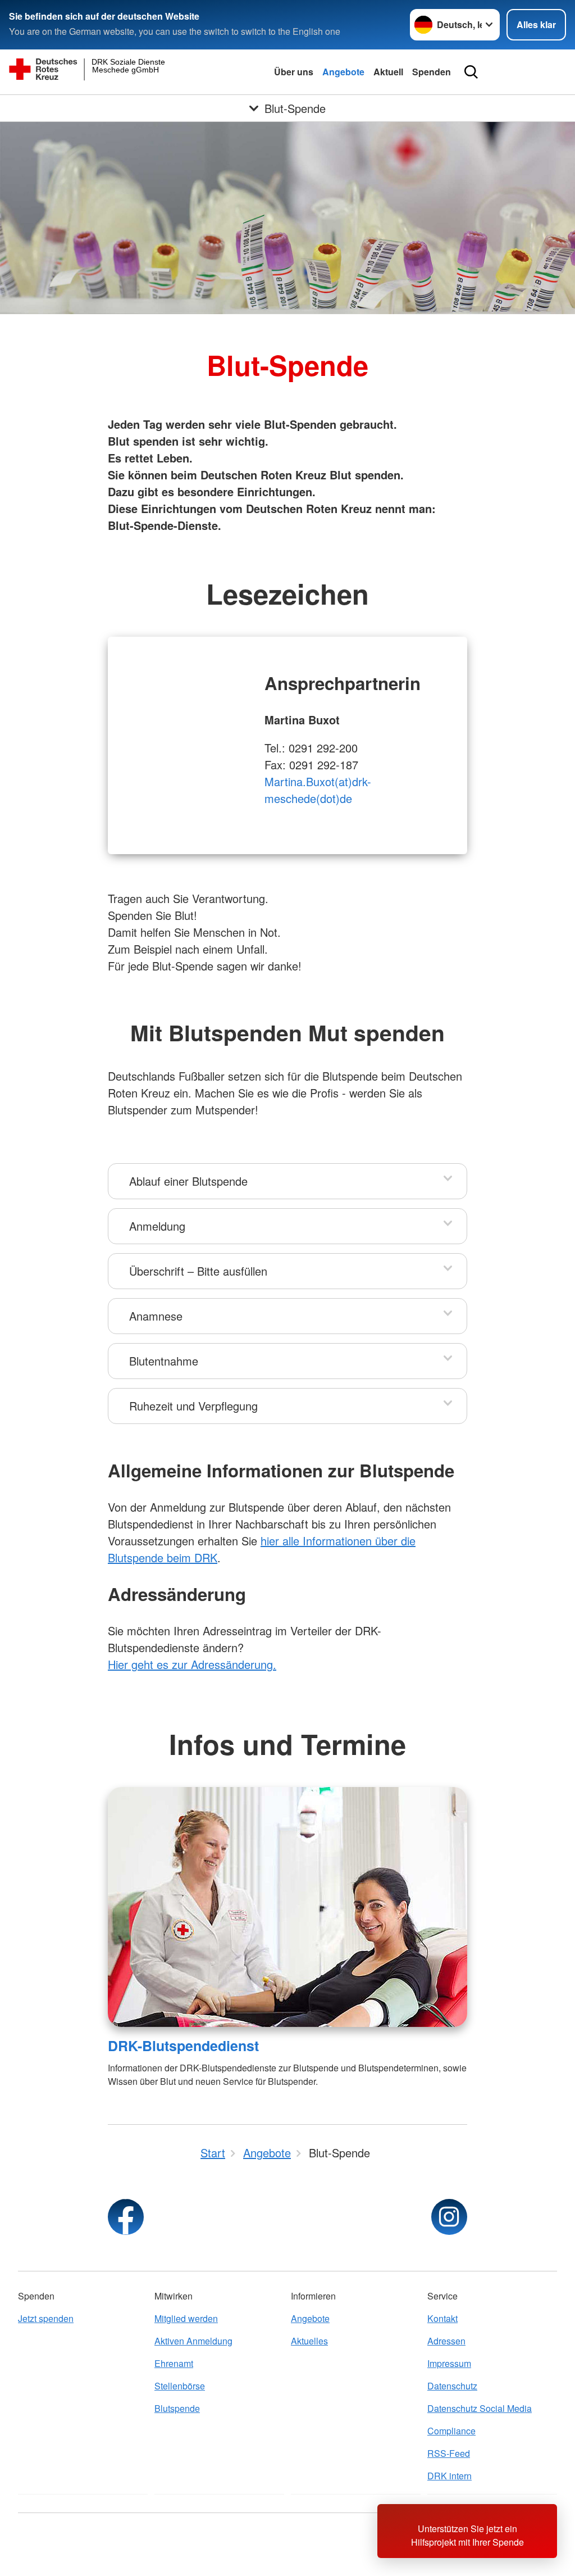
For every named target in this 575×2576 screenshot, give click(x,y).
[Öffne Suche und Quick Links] (471, 72)
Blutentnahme (164, 1361)
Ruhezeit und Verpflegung (193, 1406)
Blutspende (177, 2408)
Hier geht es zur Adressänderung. (192, 1664)
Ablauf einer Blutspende (188, 1181)
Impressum (449, 2363)
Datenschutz (452, 2386)
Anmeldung (157, 1226)
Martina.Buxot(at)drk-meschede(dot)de (318, 790)
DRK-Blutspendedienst (183, 2046)
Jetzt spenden (46, 2318)
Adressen (446, 2341)
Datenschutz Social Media (480, 2408)
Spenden (432, 72)
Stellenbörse (180, 2386)
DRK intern (449, 2476)
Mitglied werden (186, 2318)
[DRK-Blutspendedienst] (287, 1907)
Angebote (343, 72)
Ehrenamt (174, 2363)
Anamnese (156, 1316)
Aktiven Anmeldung (193, 2341)
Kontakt (442, 2318)
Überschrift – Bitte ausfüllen (198, 1271)
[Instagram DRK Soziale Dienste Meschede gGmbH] (449, 2217)
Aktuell (388, 72)
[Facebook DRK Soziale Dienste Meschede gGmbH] (126, 2217)
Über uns (294, 72)
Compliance (451, 2431)
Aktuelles (309, 2341)
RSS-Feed (449, 2453)
